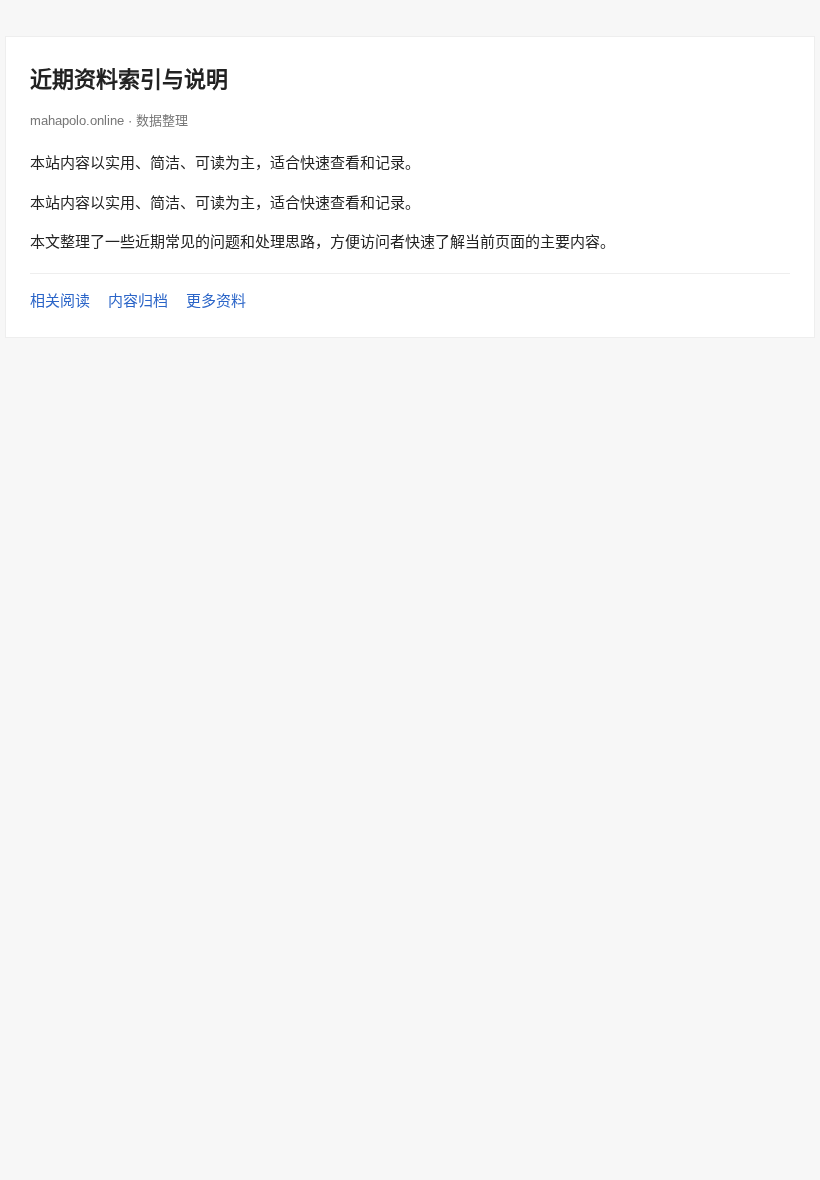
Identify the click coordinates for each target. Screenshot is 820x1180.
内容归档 (138, 300)
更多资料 (216, 300)
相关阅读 (60, 300)
